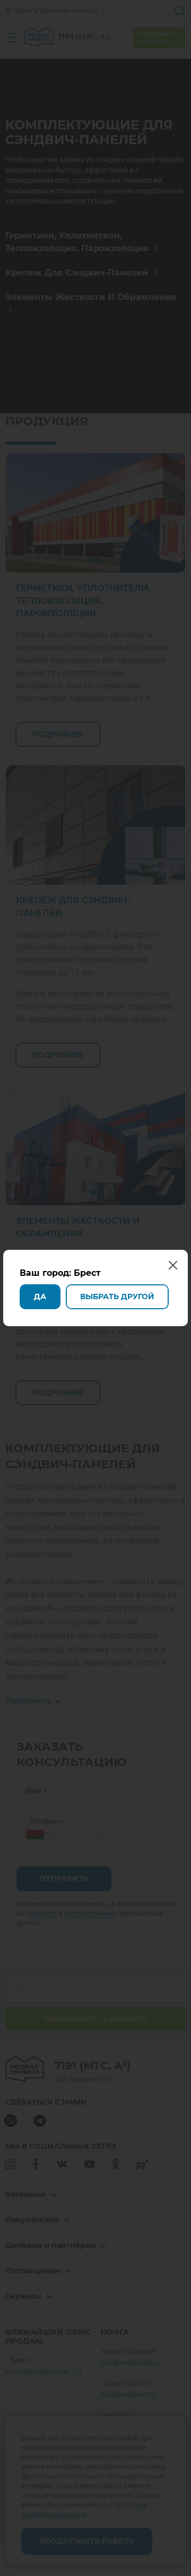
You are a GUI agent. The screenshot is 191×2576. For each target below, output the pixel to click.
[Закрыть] (179, 12)
